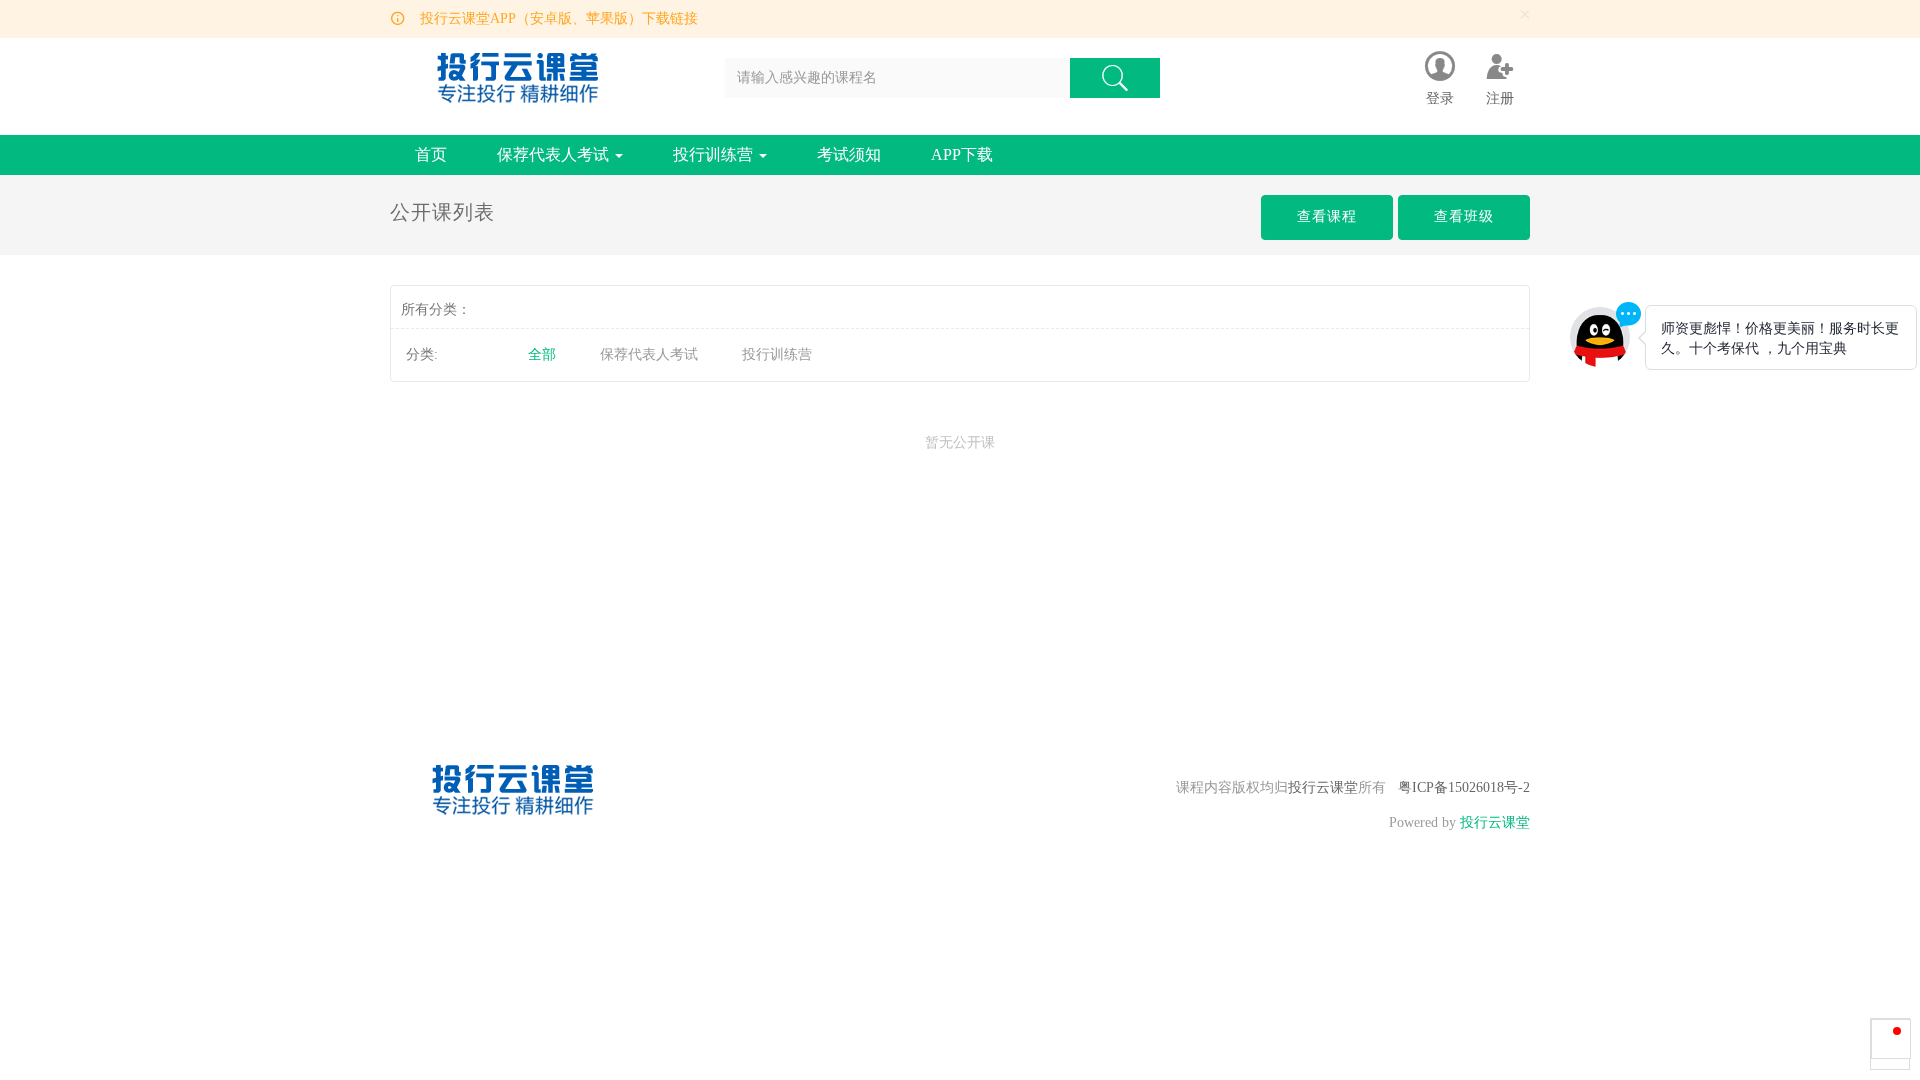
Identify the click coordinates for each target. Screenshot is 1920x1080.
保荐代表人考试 (555, 154)
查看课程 (1327, 216)
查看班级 (1464, 216)
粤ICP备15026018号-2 (1464, 787)
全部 (542, 354)
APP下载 (962, 154)
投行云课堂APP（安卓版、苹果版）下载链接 (559, 18)
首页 (431, 154)
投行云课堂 (1323, 787)
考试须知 (849, 154)
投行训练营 (715, 154)
